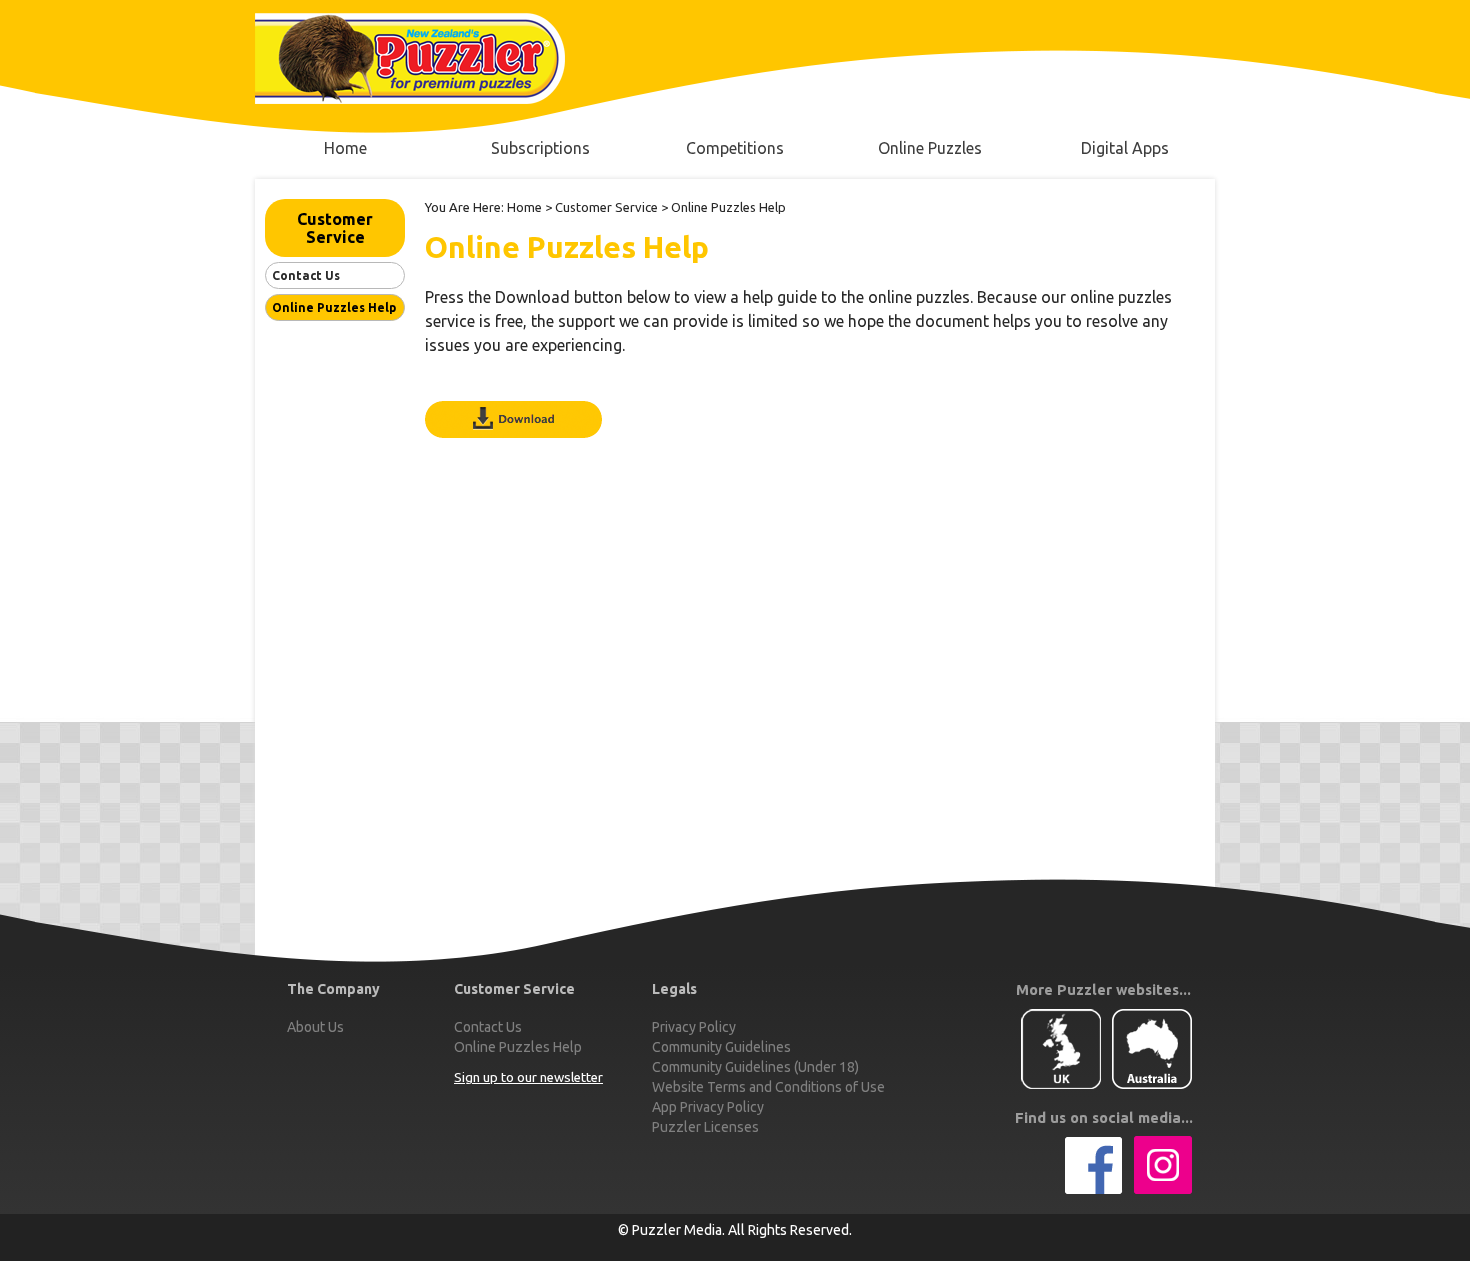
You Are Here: (464, 207)
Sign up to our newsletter (528, 1077)
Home (524, 207)
